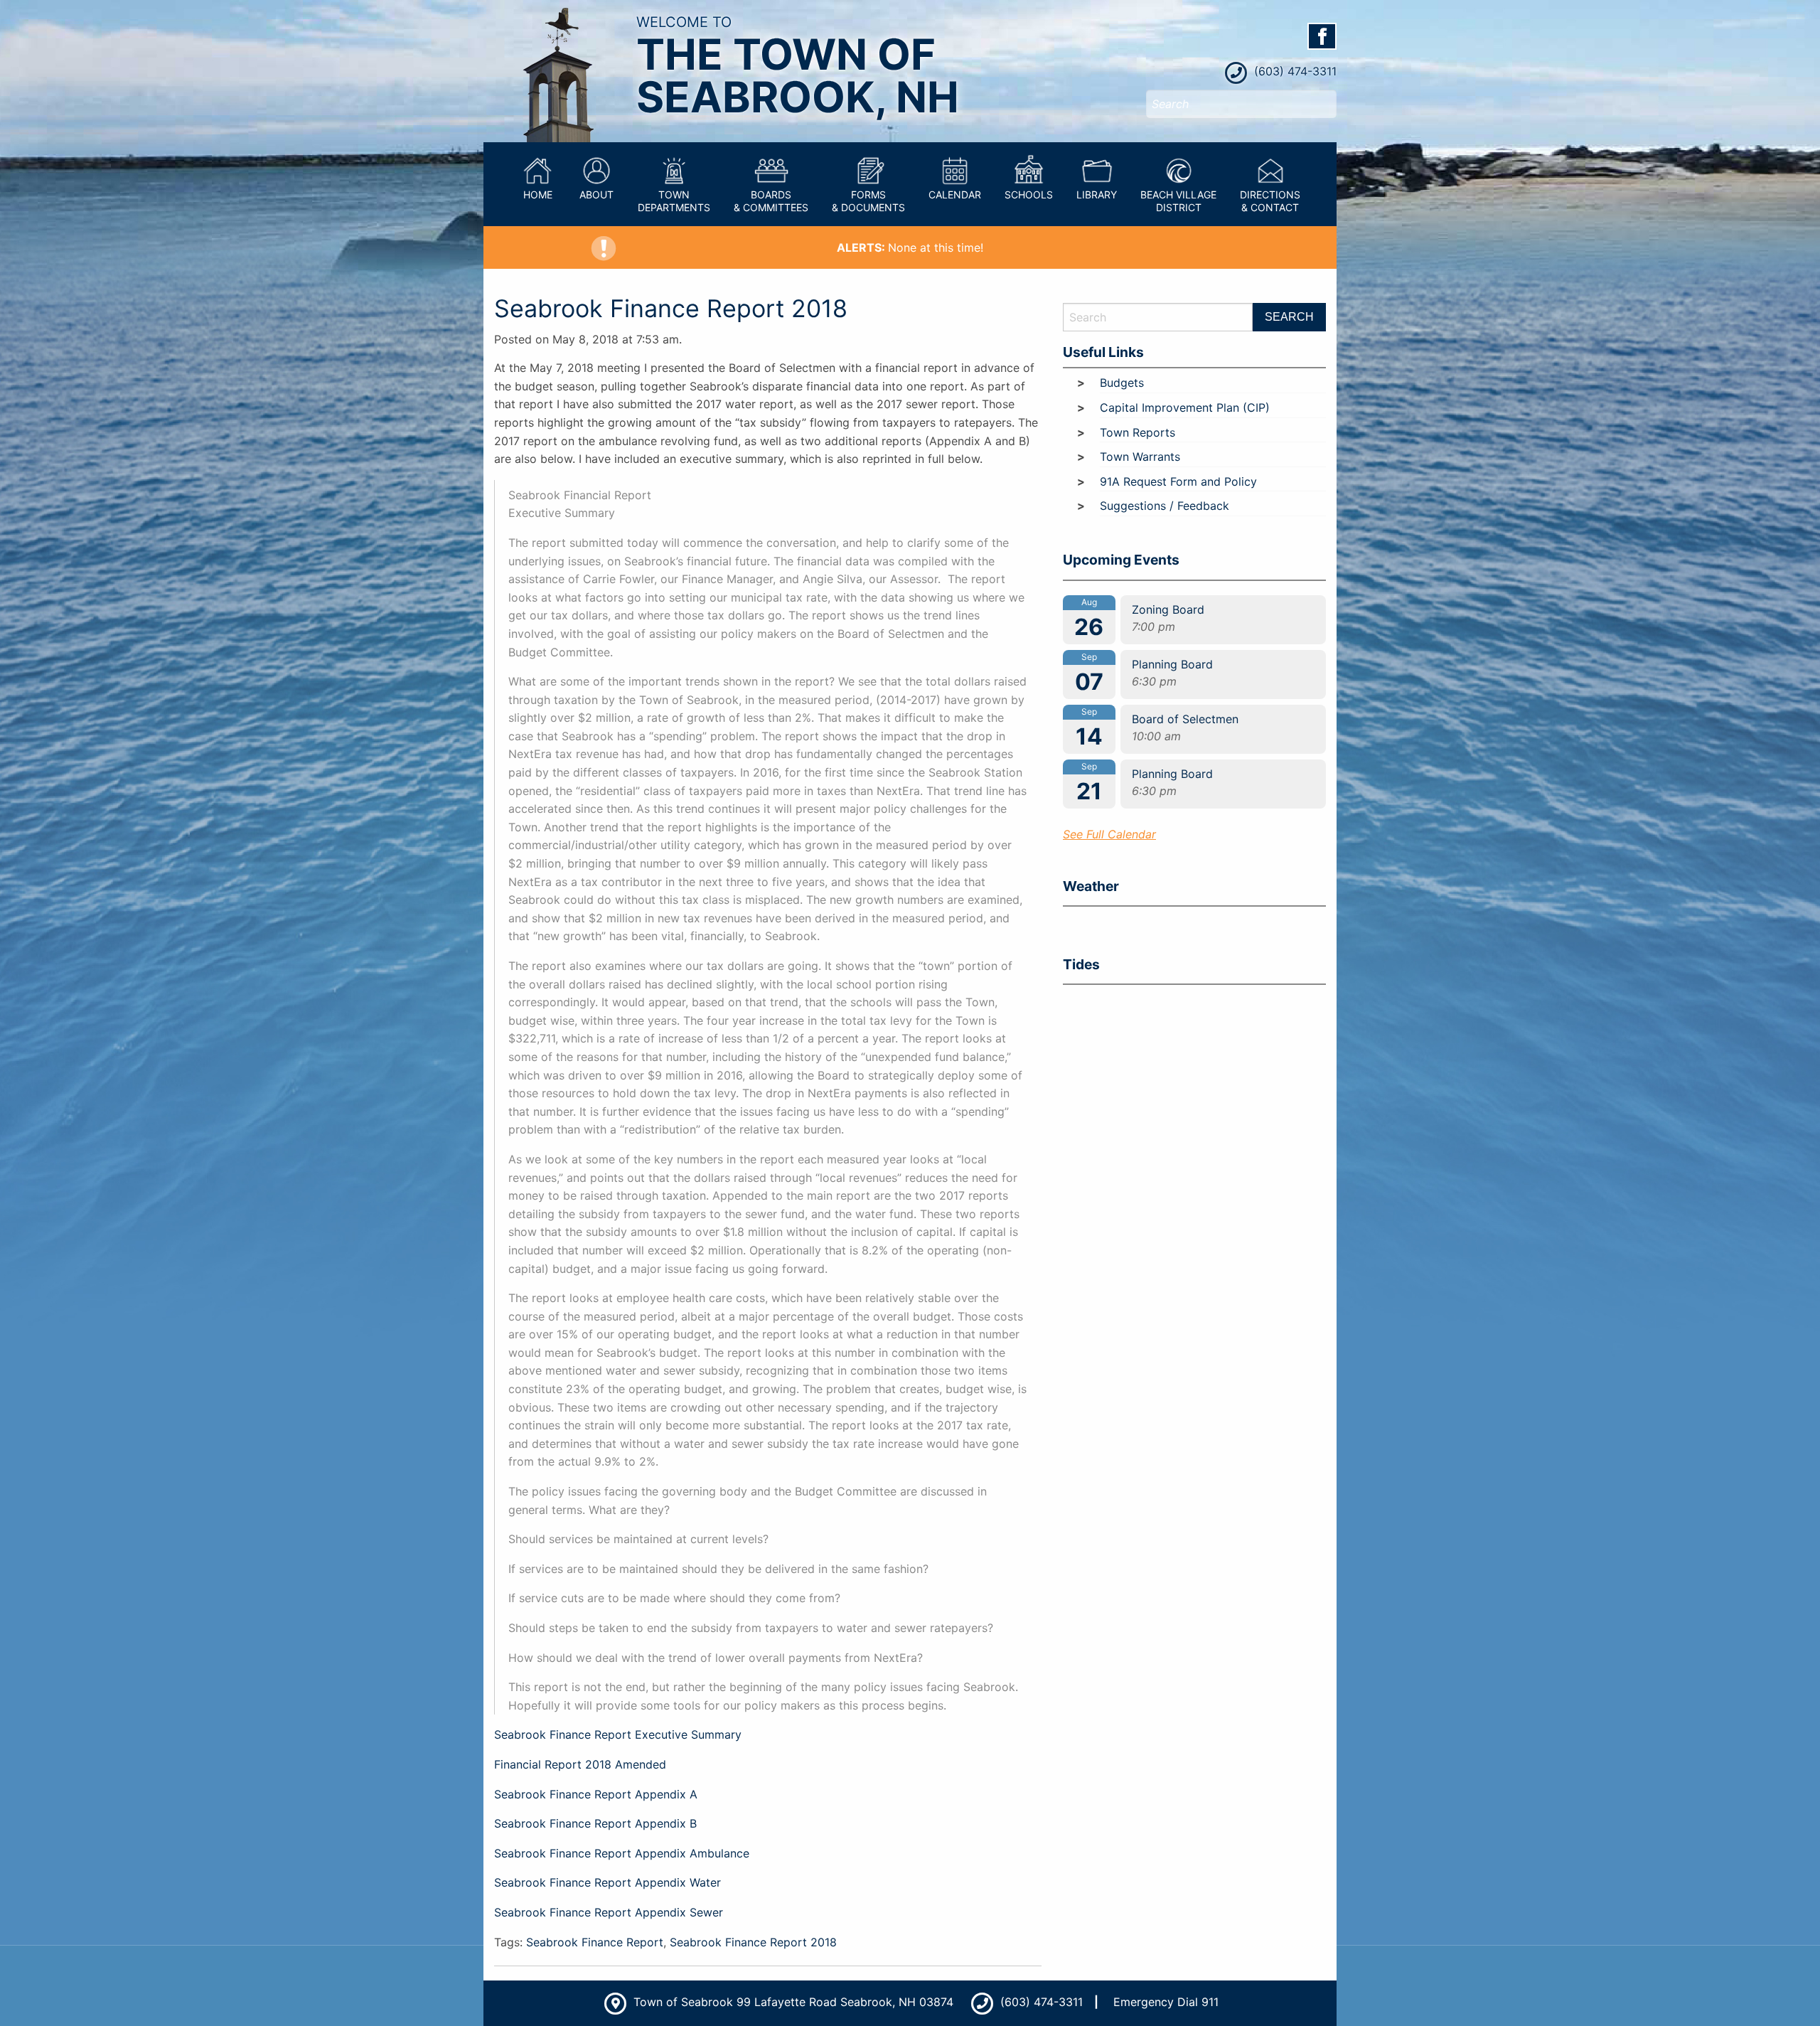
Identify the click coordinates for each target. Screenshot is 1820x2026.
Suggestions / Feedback (1165, 506)
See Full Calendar (1109, 834)
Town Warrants (1140, 457)
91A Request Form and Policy (1178, 481)
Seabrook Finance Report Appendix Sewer (609, 1912)
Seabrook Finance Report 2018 (671, 308)
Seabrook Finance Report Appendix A (596, 1794)
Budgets (1122, 383)
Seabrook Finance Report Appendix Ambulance (622, 1853)
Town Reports (1137, 432)
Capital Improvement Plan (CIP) (1185, 407)
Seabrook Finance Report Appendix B (595, 1823)
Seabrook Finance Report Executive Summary (618, 1734)
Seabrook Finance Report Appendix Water (607, 1882)
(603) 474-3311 (1294, 71)
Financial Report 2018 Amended (580, 1764)
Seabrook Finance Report (595, 1942)
